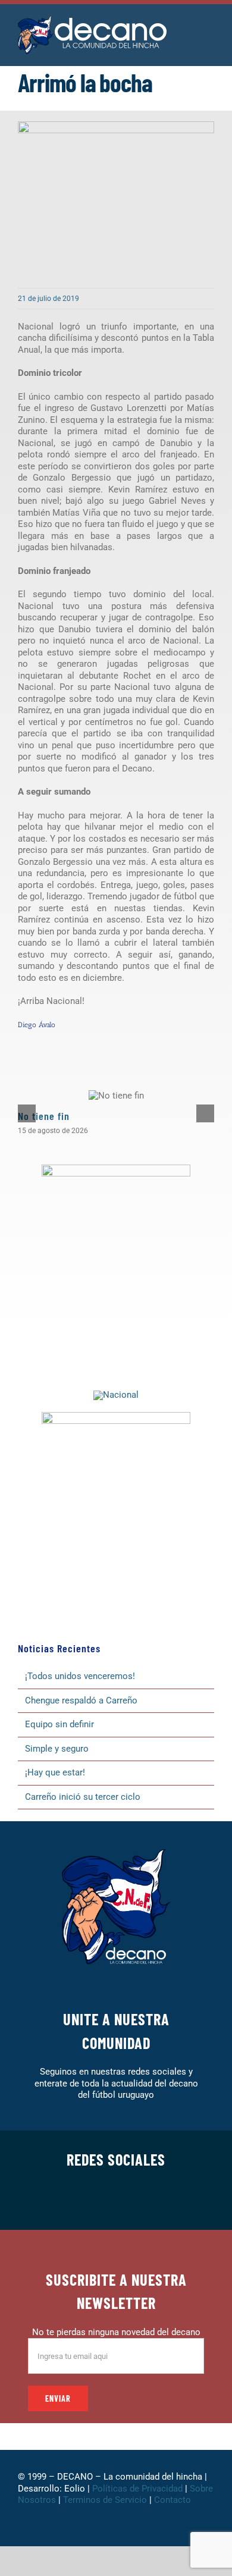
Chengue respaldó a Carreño (81, 1700)
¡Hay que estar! (55, 1772)
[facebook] (59, 2200)
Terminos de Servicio (105, 2500)
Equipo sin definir (59, 1724)
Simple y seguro (57, 1749)
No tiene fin (44, 1116)
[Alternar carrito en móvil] (188, 29)
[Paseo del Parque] (116, 1395)
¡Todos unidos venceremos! (81, 1676)
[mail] (173, 2200)
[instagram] (97, 2200)
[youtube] (154, 2200)
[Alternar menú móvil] (209, 29)
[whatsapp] (116, 2200)
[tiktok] (135, 2200)
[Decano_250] (116, 1416)
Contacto (174, 2500)
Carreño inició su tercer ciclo (83, 1797)
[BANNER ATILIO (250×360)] (116, 1169)
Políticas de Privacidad (137, 2489)
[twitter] (78, 2200)
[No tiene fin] (116, 1096)
